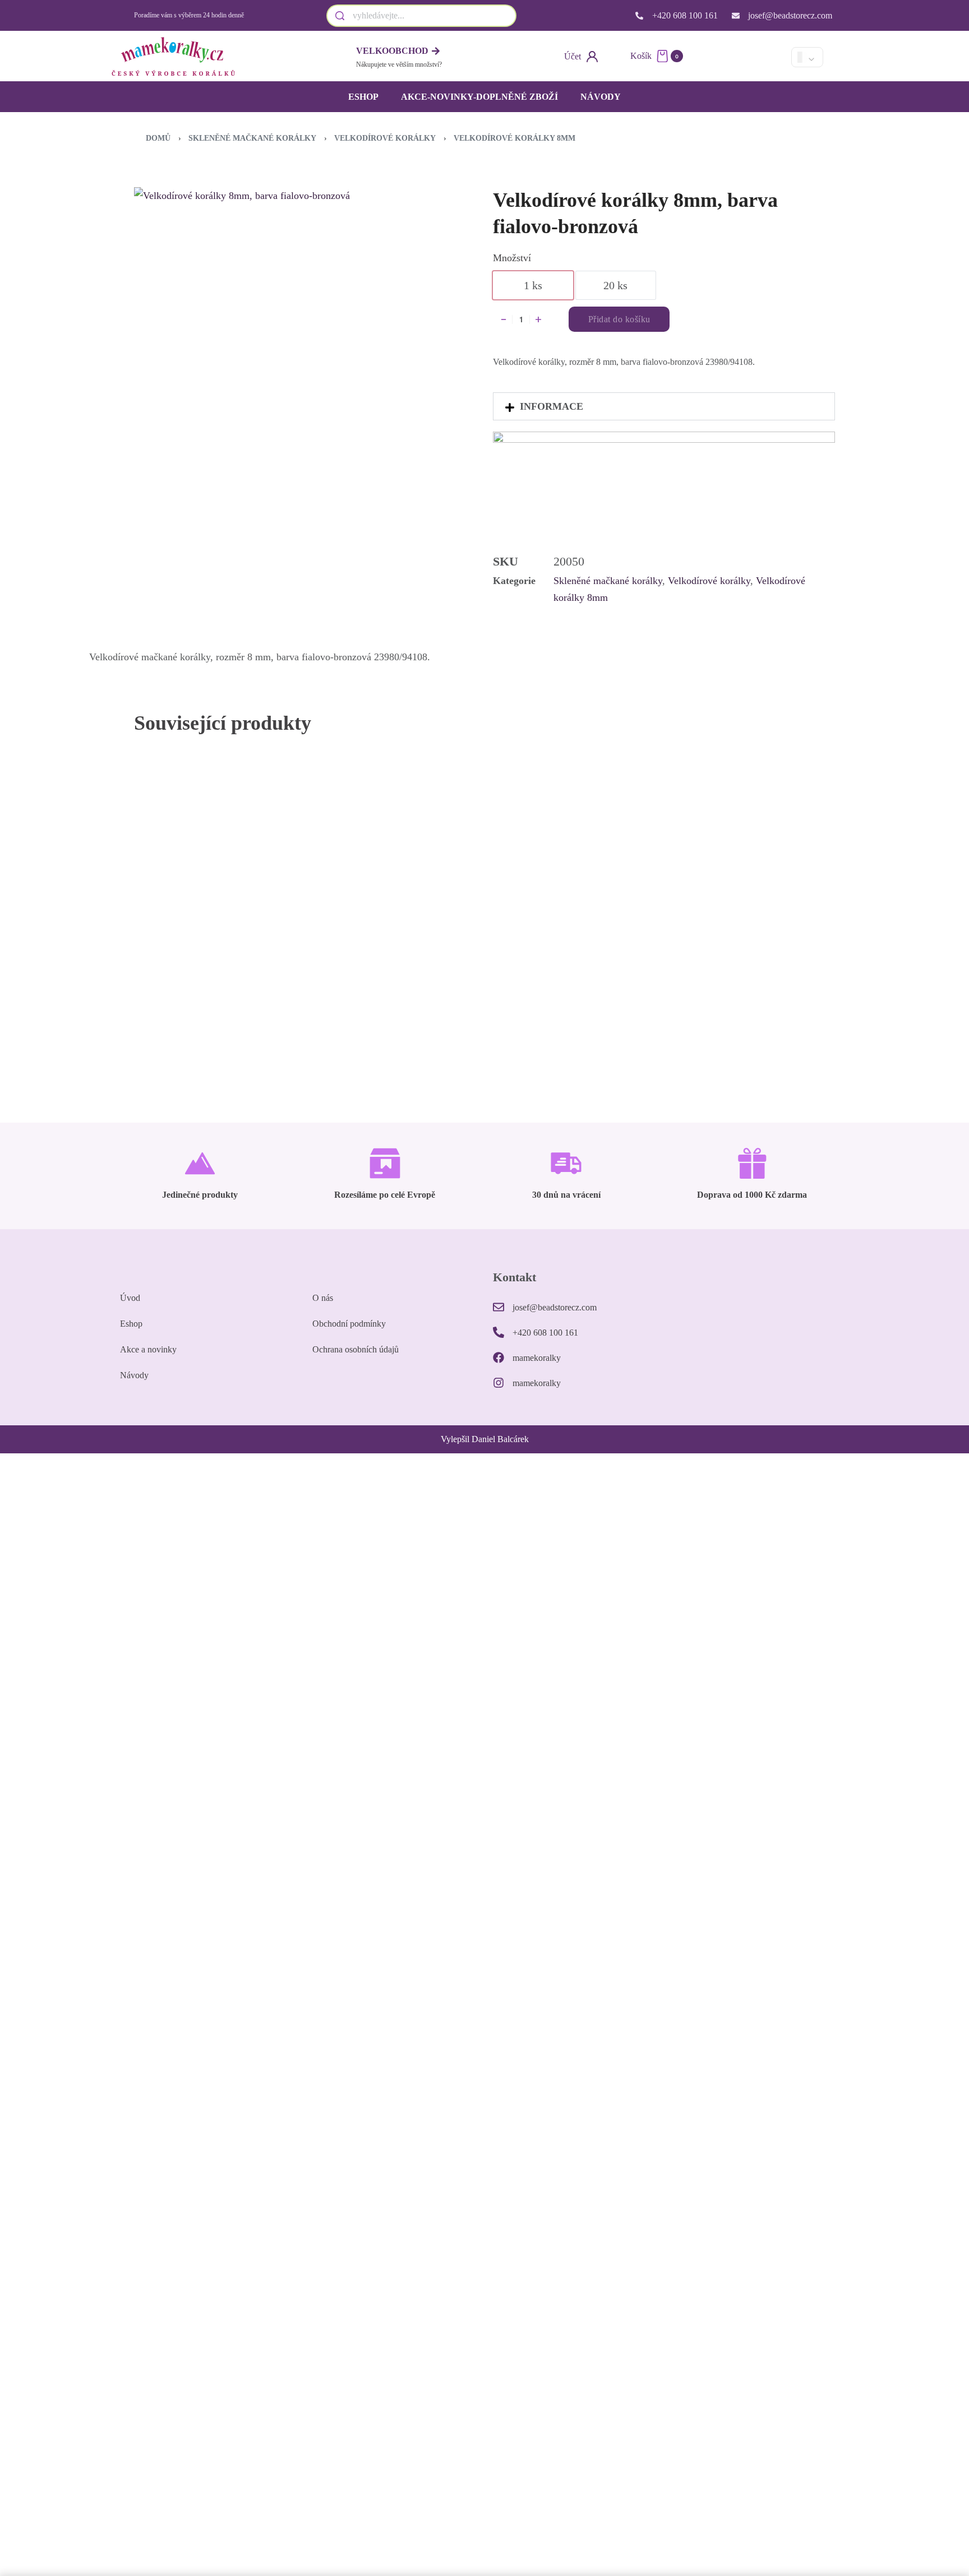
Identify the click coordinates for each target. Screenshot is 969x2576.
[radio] (533, 285)
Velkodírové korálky (385, 138)
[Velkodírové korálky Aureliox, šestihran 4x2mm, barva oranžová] (397, 872)
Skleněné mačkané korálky (252, 138)
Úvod (130, 1298)
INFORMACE (552, 406)
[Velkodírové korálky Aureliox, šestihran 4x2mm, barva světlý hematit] (572, 872)
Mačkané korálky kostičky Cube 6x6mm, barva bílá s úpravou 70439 (742, 988)
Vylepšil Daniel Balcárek (485, 1439)
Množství (512, 258)
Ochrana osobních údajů (356, 1349)
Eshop (363, 97)
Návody (601, 97)
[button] (664, 406)
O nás (323, 1298)
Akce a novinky (148, 1349)
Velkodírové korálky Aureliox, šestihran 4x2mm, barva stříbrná (222, 1004)
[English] (752, 57)
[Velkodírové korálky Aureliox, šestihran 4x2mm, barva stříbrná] (223, 872)
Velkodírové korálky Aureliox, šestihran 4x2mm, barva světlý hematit (571, 1004)
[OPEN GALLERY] (291, 305)
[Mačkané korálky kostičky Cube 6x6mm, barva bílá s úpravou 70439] (746, 872)
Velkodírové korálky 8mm (515, 138)
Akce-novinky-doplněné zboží (479, 97)
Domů (158, 138)
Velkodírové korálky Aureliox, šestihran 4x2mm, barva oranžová (396, 1004)
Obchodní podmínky (349, 1324)
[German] (771, 57)
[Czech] (733, 57)
